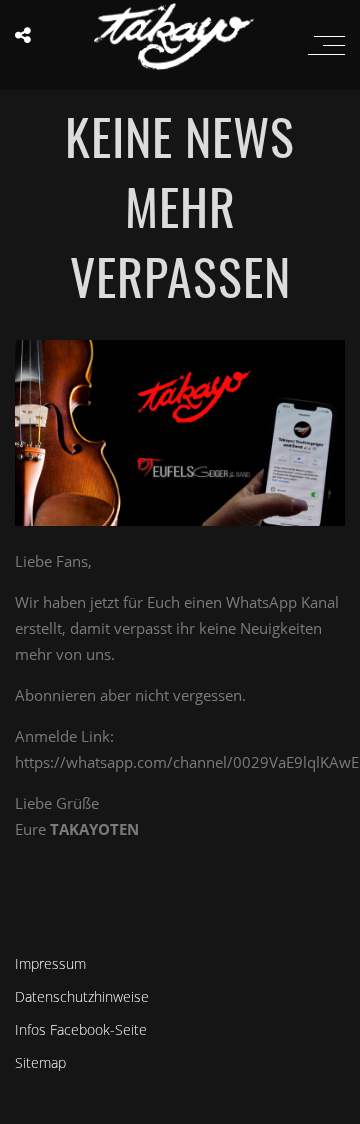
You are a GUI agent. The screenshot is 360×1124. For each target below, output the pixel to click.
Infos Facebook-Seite (81, 1029)
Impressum (50, 963)
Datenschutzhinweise (82, 996)
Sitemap (40, 1062)
